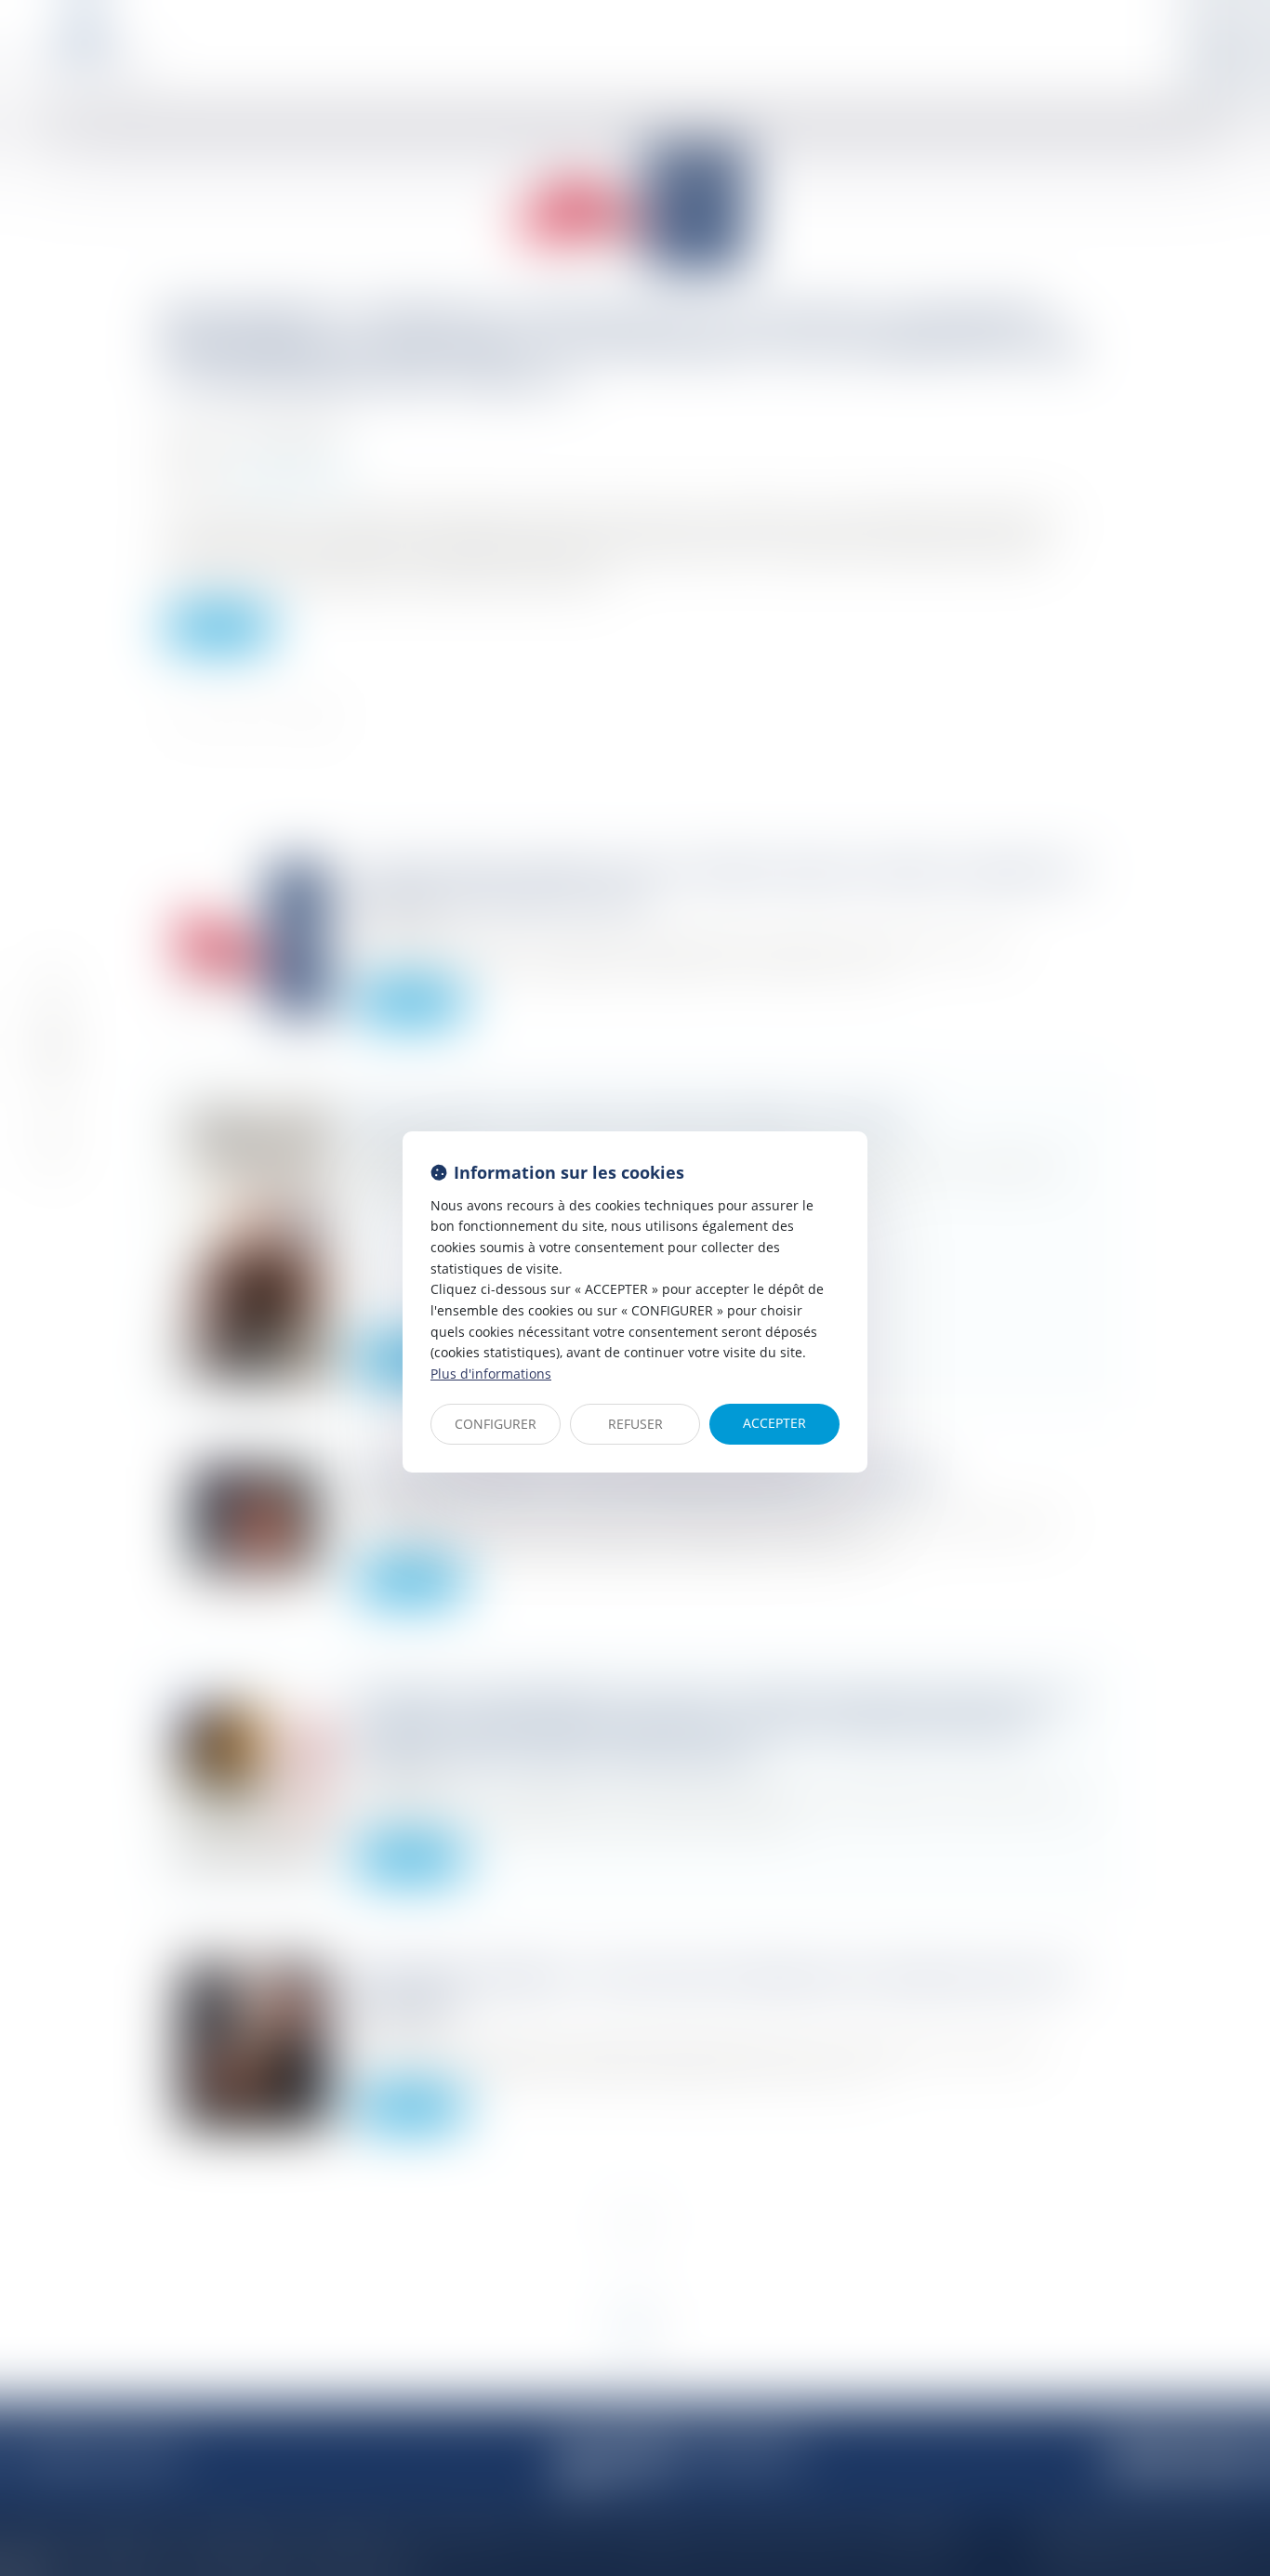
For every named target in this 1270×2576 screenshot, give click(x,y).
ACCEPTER (774, 1423)
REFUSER (635, 1424)
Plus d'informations (491, 1374)
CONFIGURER (496, 1424)
